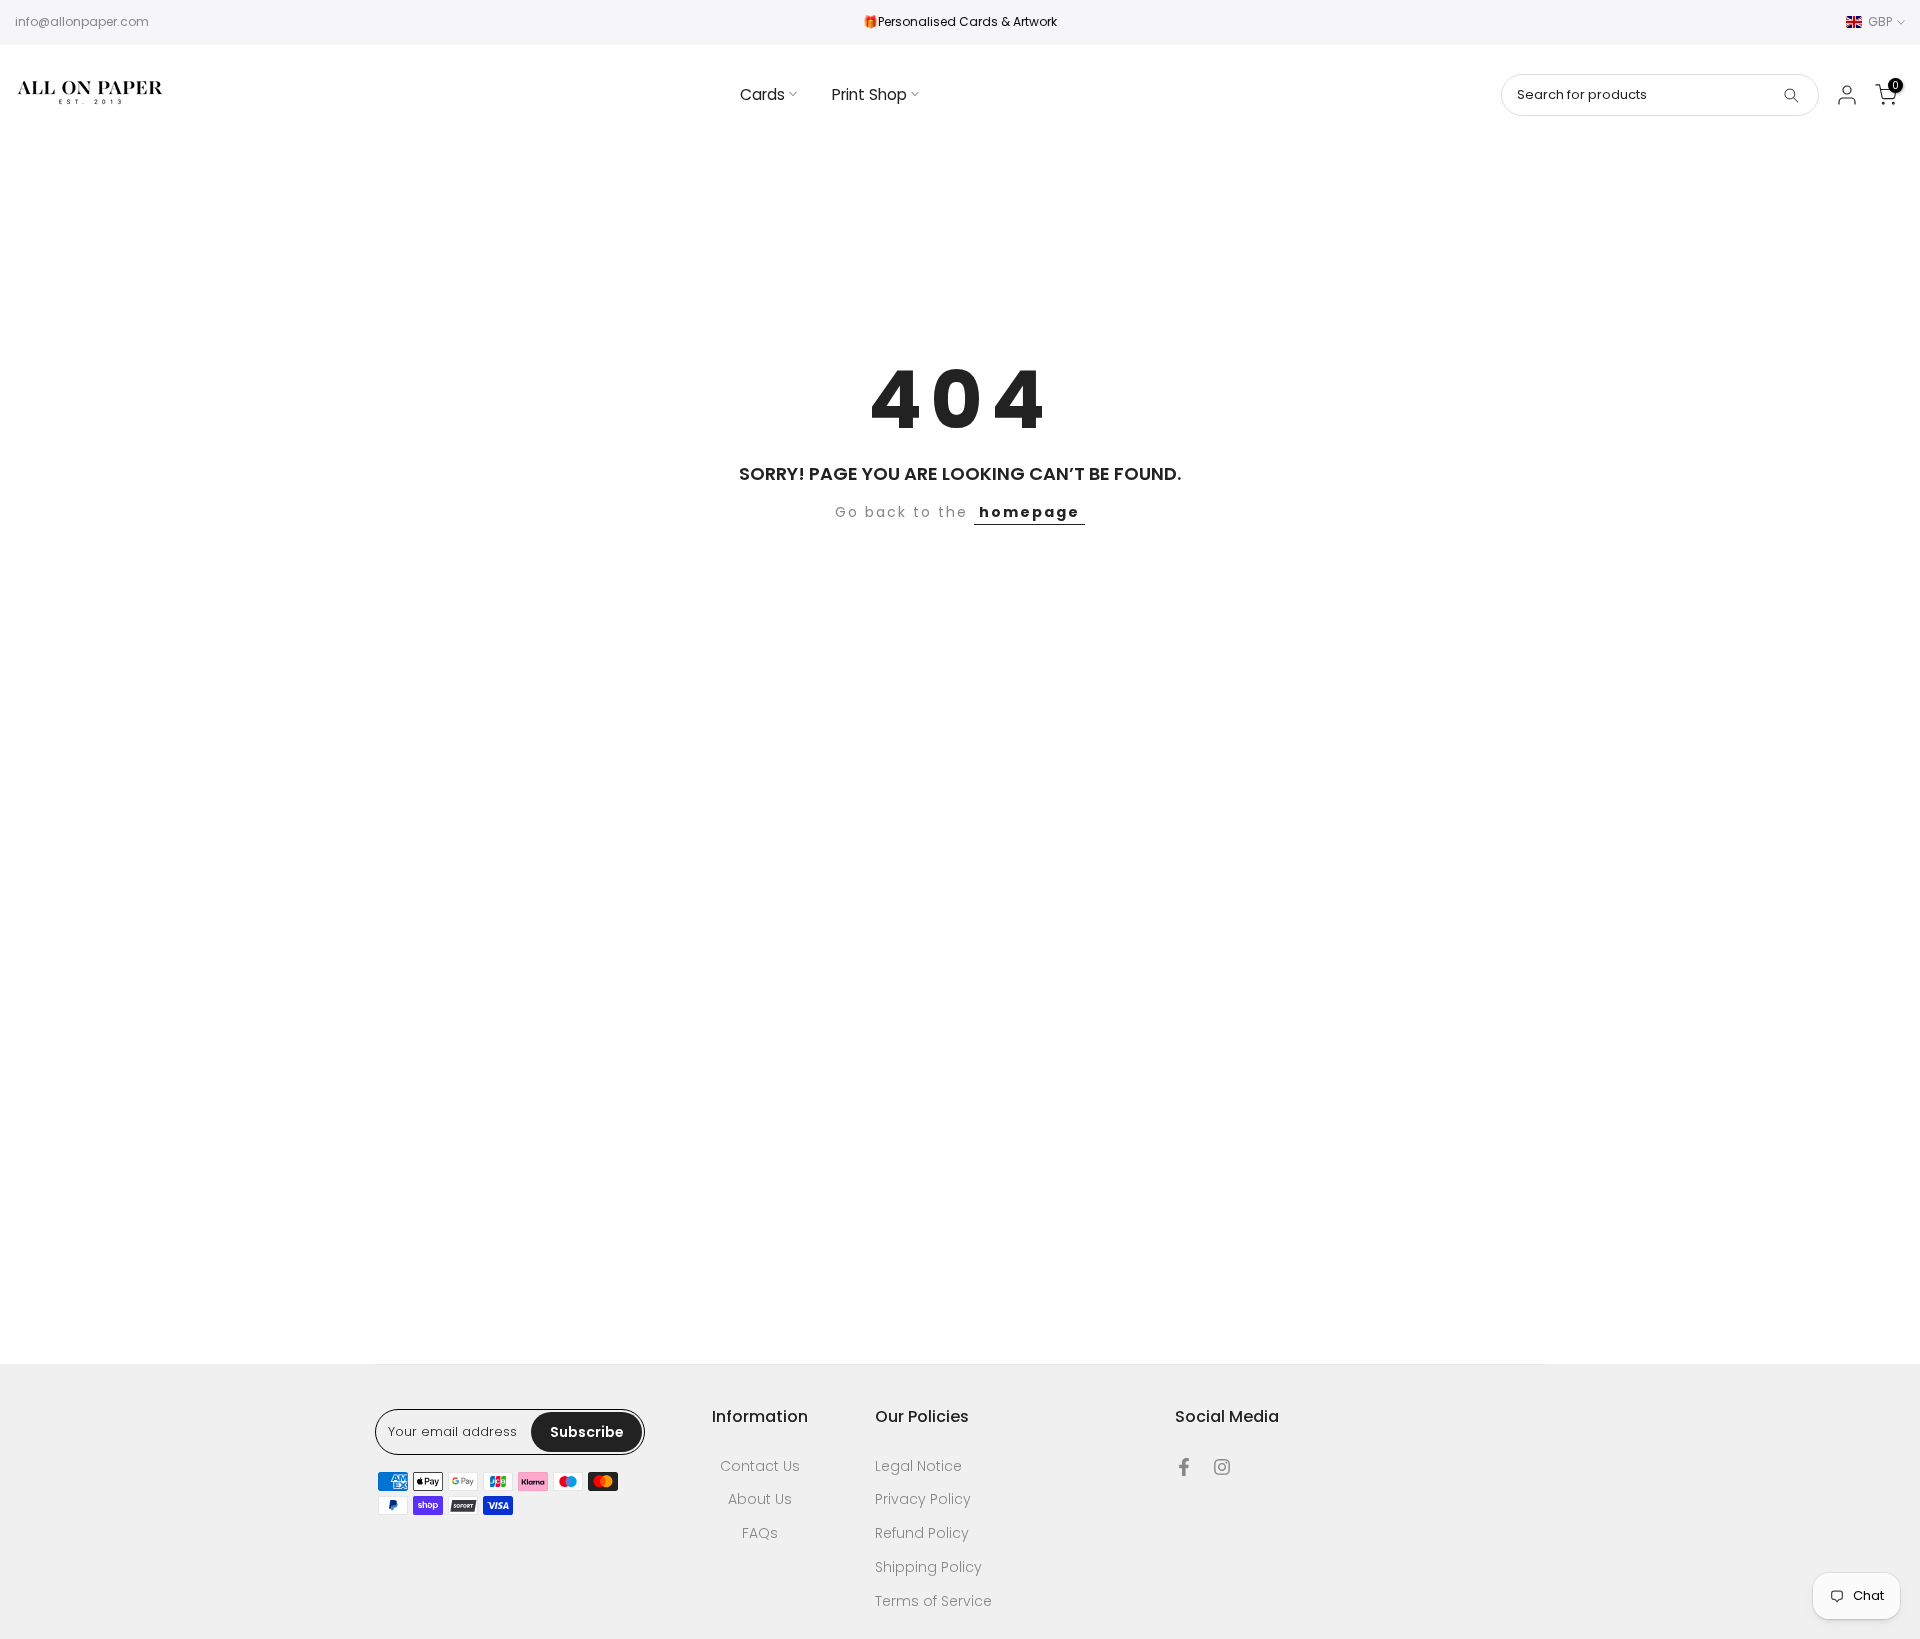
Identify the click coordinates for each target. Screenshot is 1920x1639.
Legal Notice (918, 1466)
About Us (760, 1499)
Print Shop (869, 94)
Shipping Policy (928, 1567)
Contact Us (760, 1466)
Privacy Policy (923, 1499)
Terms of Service (933, 1601)
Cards (762, 94)
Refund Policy (922, 1533)
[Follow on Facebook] (1184, 1467)
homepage (1029, 512)
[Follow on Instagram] (1222, 1467)
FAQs (760, 1533)
